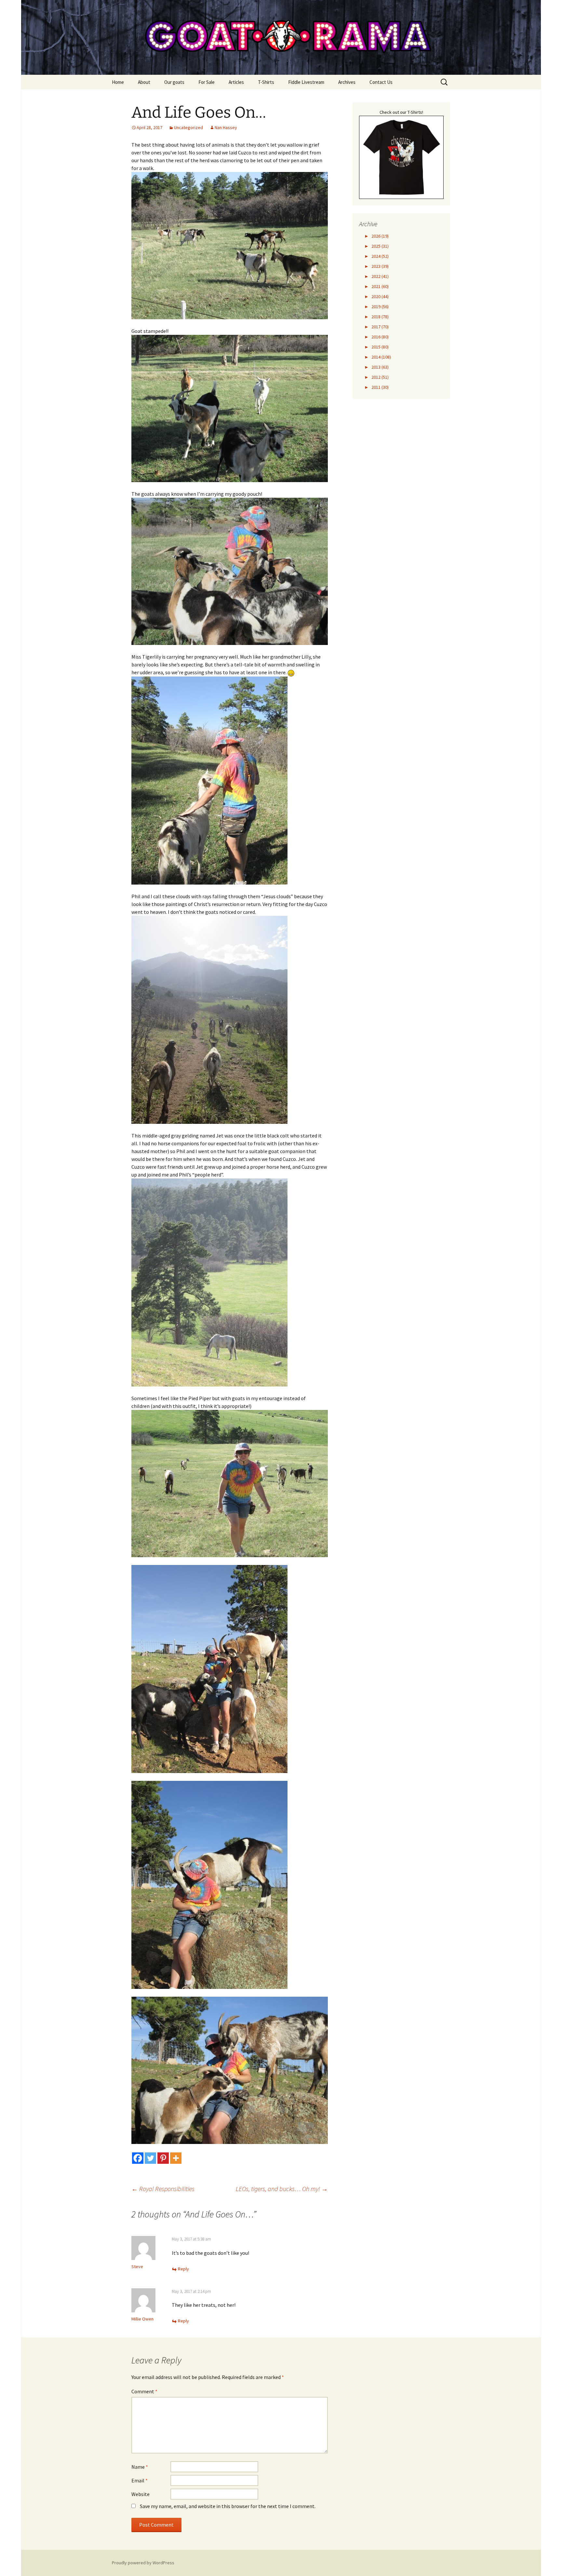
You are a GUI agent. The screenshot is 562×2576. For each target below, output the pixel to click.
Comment (144, 2391)
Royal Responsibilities (163, 2189)
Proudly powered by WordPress (143, 2563)
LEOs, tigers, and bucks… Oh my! (282, 2189)
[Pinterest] (163, 2158)
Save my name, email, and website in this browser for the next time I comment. (228, 2506)
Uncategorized (188, 127)
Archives (347, 82)
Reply (183, 2269)
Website (140, 2494)
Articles (236, 82)
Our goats (174, 82)
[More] (176, 2158)
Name (140, 2467)
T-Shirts (266, 82)
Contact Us (381, 82)
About (144, 82)
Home (118, 82)
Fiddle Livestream (306, 82)
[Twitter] (150, 2158)
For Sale (207, 82)
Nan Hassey (226, 127)
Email (140, 2480)
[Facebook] (138, 2158)
